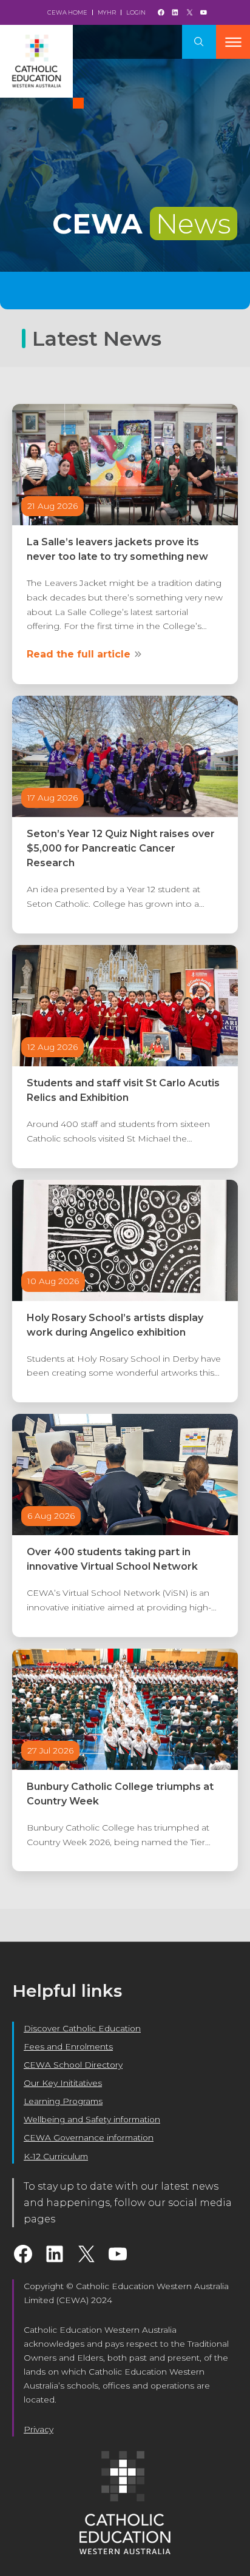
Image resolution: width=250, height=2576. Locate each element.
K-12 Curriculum (56, 2156)
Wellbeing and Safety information (92, 2119)
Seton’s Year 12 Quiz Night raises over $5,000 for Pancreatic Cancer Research (121, 848)
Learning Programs (63, 2101)
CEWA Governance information (89, 2137)
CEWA (142, 224)
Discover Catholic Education (82, 2028)
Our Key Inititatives (63, 2083)
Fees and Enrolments (68, 2046)
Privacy (39, 2429)
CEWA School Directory (73, 2065)
